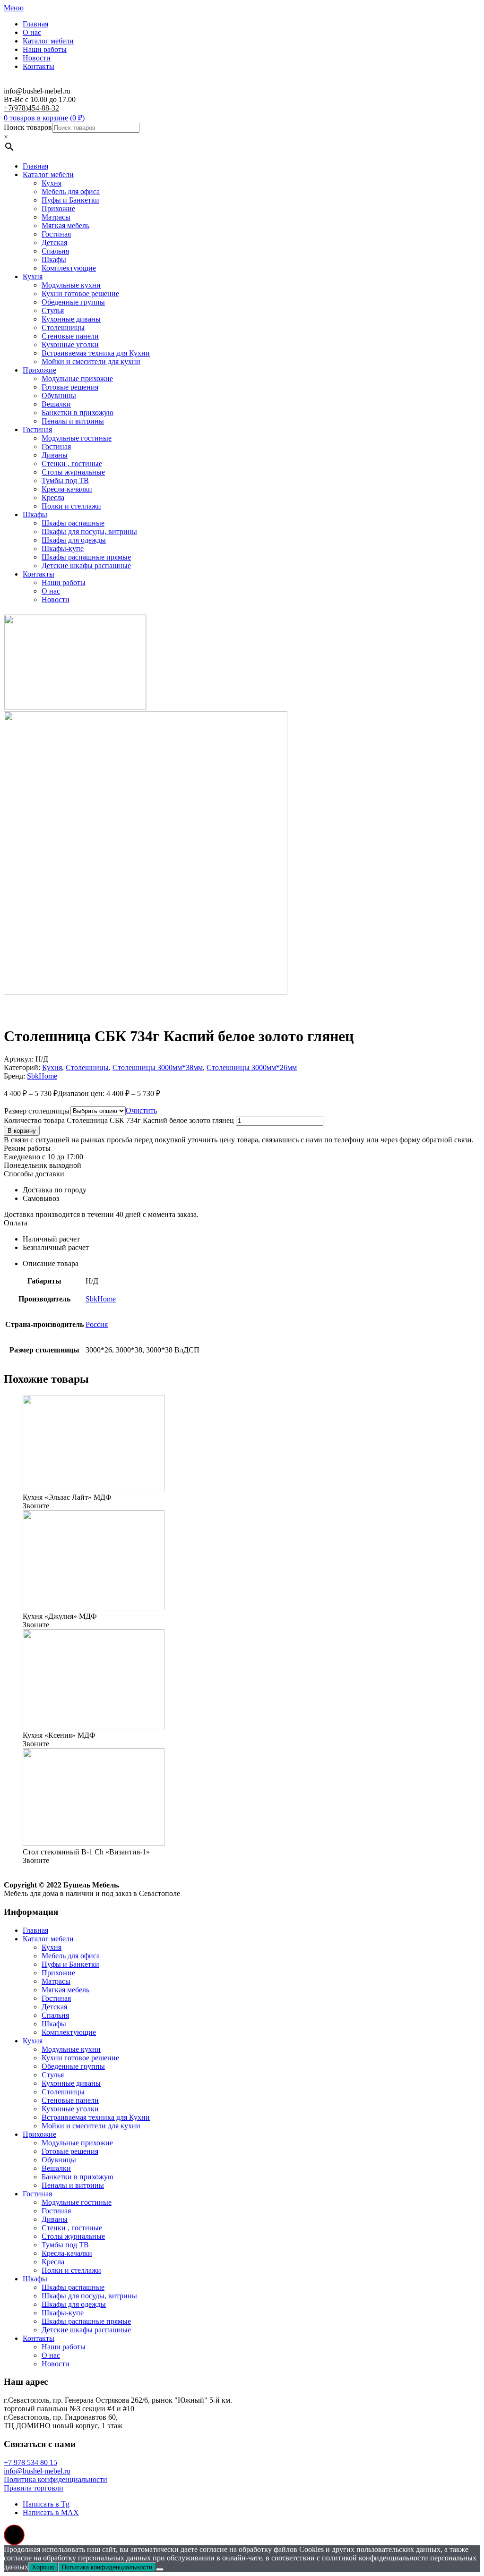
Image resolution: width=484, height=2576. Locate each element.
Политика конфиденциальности (56, 2479)
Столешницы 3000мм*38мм (158, 1067)
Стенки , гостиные (72, 463)
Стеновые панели (70, 336)
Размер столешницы (37, 1111)
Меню (14, 8)
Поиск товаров (28, 127)
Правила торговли (34, 2488)
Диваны (55, 455)
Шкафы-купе (63, 548)
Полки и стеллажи (71, 506)
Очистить (141, 1110)
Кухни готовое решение (80, 293)
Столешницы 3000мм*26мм (252, 1067)
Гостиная (56, 234)
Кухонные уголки (70, 344)
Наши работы (45, 49)
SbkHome (42, 1076)
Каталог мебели (48, 41)
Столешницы (63, 327)
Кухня (52, 183)
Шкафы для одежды (74, 540)
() (77, 118)
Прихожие (58, 208)
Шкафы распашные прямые (86, 557)
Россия (97, 1324)
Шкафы (54, 259)
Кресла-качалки (67, 489)
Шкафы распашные (73, 523)
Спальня (55, 251)
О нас (32, 32)
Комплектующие (69, 268)
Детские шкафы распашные (86, 565)
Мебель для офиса (71, 191)
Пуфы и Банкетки (70, 200)
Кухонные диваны (71, 319)
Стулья (53, 310)
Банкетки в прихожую (78, 412)
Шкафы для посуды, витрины (89, 531)
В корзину (22, 1131)
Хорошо (43, 2567)
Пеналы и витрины (73, 421)
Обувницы (59, 395)
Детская (54, 242)
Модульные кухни (71, 285)
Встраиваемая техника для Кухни (96, 353)
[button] (14, 2535)
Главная (35, 24)
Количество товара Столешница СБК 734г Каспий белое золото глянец (119, 1120)
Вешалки (56, 404)
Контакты (39, 66)
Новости (37, 58)
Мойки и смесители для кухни (91, 361)
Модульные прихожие (77, 378)
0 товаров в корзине (36, 118)
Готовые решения (70, 387)
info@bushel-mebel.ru (37, 2471)
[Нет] (160, 2569)
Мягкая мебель (65, 225)
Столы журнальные (73, 472)
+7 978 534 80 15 (30, 2462)
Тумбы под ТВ (65, 480)
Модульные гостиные (77, 438)
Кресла (53, 497)
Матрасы (56, 217)
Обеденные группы (73, 302)
